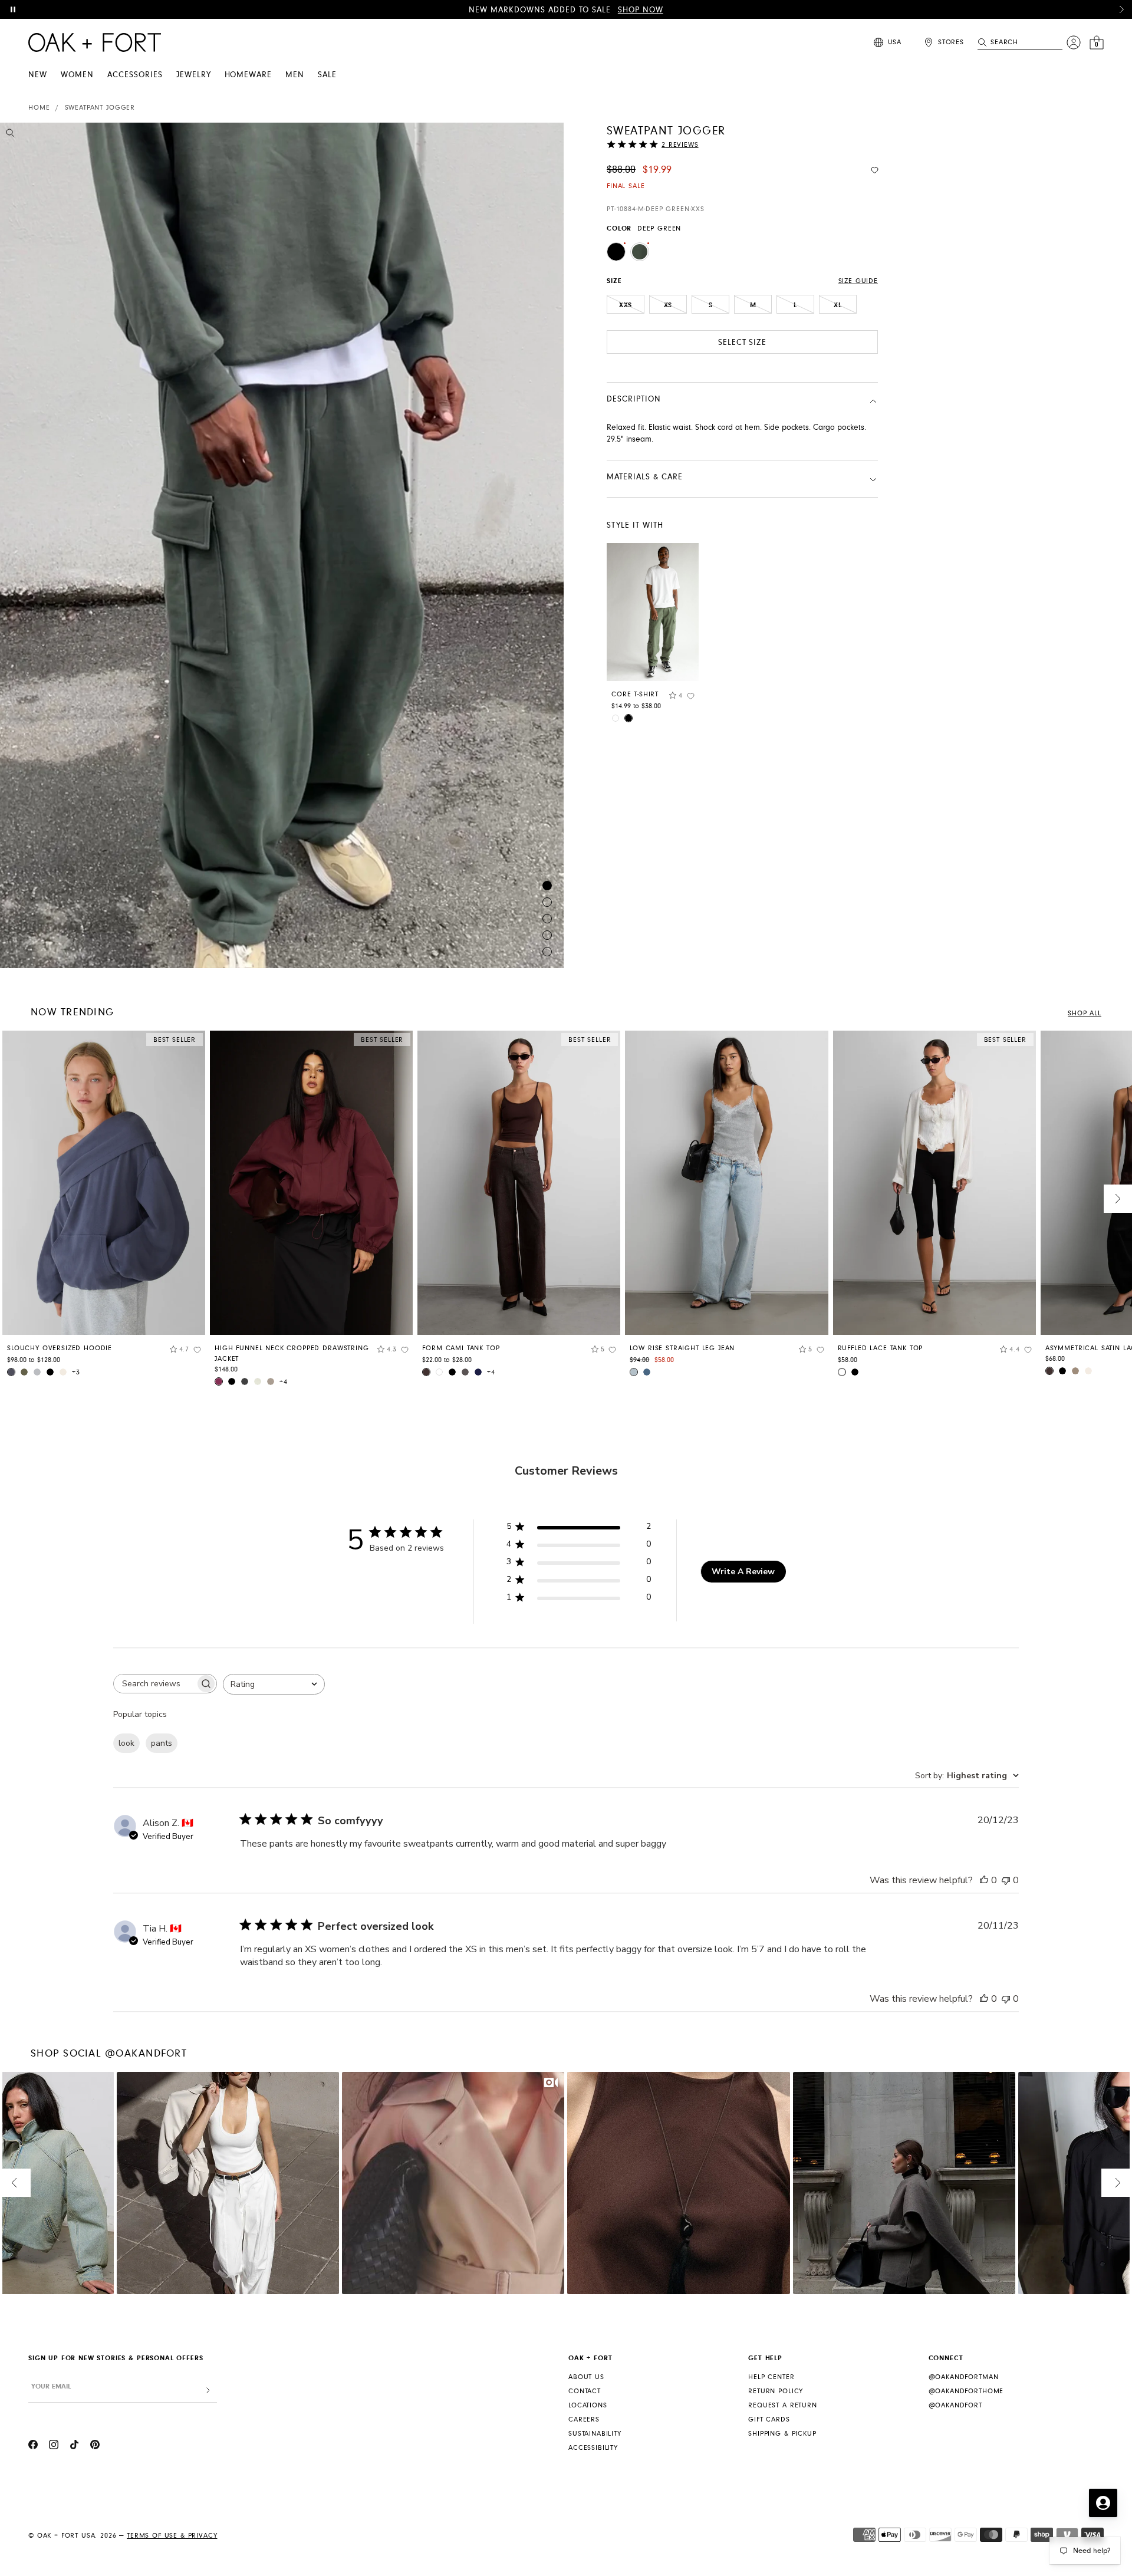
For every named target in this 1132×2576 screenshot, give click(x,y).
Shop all (1085, 1013)
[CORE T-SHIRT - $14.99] (653, 612)
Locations (588, 2405)
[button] (1121, 9)
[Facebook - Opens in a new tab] (33, 2446)
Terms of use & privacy (172, 2536)
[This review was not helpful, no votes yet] (1006, 1880)
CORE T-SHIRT (635, 694)
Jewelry (194, 75)
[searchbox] (154, 1684)
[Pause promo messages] (13, 9)
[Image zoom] (10, 135)
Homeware (249, 75)
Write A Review (743, 1572)
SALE (327, 75)
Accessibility (593, 2448)
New (38, 75)
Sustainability (595, 2434)
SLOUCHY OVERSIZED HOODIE (60, 1348)
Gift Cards (769, 2419)
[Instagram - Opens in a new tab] (54, 2446)
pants (162, 1743)
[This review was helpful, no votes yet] (984, 1880)
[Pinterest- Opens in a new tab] (95, 2446)
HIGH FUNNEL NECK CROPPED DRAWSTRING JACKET (292, 1353)
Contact (585, 2391)
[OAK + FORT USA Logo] (95, 42)
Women (77, 75)
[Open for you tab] (1103, 2503)
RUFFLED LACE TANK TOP (881, 1348)
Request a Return (782, 2405)
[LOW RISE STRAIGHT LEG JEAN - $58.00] (726, 1183)
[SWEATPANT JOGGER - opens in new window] (282, 545)
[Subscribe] (208, 2391)
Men (295, 75)
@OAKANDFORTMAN (964, 2377)
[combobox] (274, 1684)
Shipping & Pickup (782, 2434)
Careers (584, 2419)
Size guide (858, 281)
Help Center (771, 2377)
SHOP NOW (641, 10)
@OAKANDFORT (955, 2405)
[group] (104, 1208)
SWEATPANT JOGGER (100, 108)
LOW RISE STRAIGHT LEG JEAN (682, 1348)
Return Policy (776, 2391)
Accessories (135, 75)
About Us (586, 2377)
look (126, 1743)
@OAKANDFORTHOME (966, 2391)
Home (39, 108)
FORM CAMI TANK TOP (461, 1348)
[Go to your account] (1074, 42)
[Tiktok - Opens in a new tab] (74, 2446)
